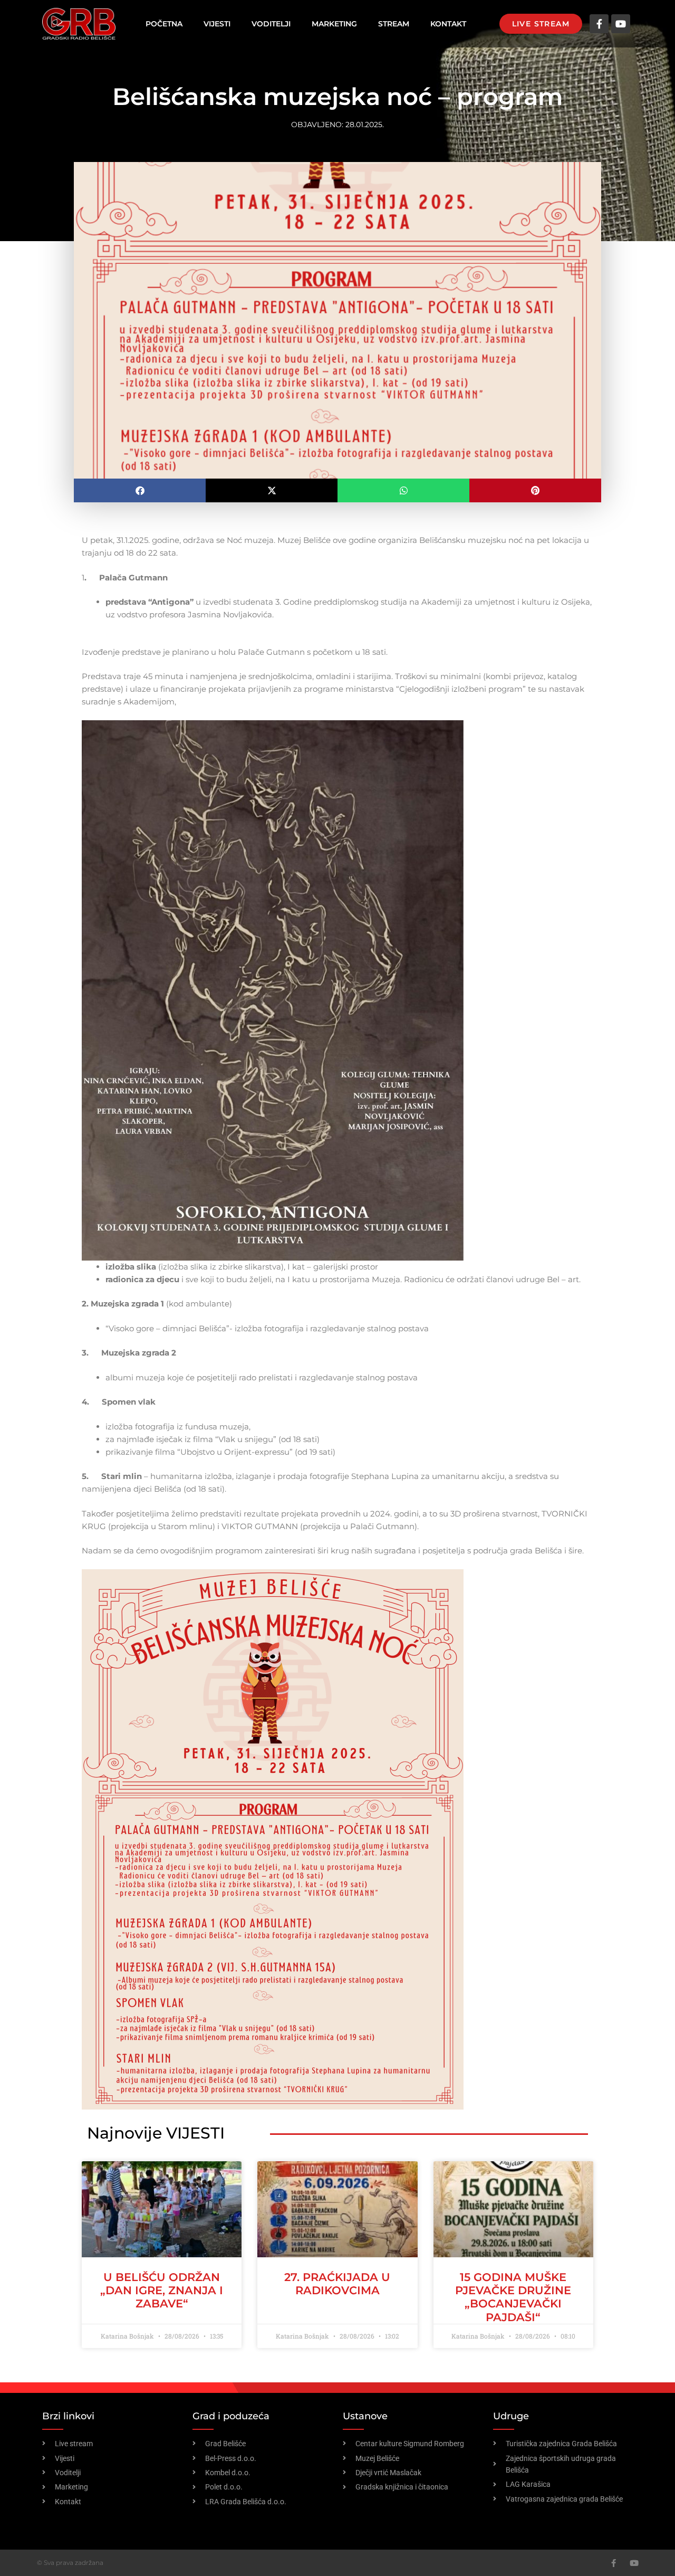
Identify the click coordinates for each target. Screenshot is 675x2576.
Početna (164, 24)
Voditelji (271, 24)
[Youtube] (621, 24)
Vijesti (217, 24)
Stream (394, 24)
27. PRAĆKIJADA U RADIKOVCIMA (337, 2284)
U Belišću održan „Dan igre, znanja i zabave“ (162, 2290)
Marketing (334, 24)
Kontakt (448, 24)
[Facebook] (614, 2563)
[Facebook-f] (599, 24)
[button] (140, 490)
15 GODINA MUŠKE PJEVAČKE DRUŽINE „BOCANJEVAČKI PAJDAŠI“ (513, 2297)
